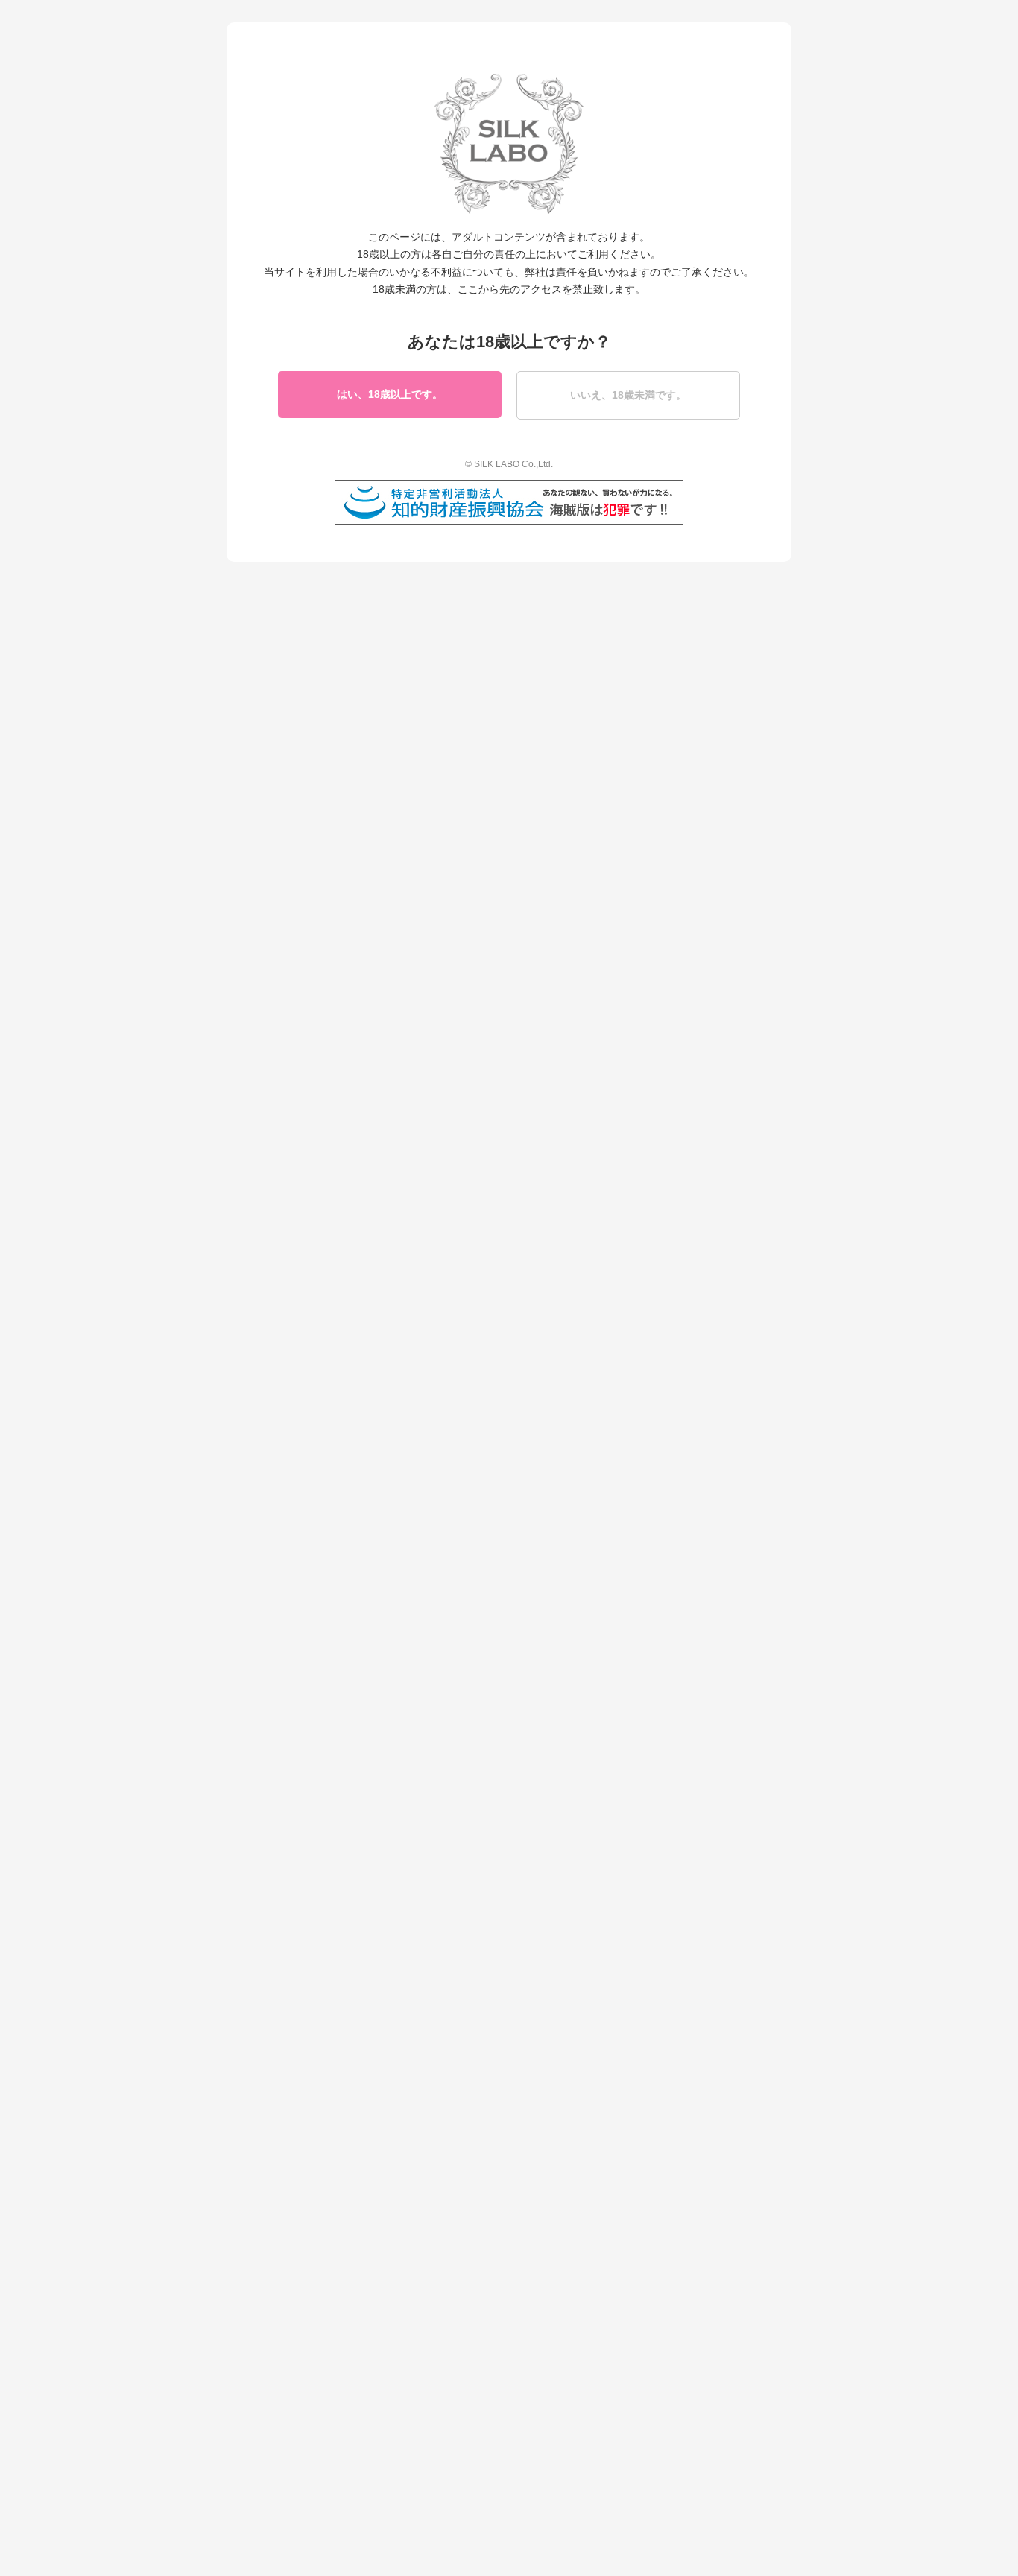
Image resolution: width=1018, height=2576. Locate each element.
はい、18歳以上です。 (390, 394)
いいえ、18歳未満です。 (628, 395)
